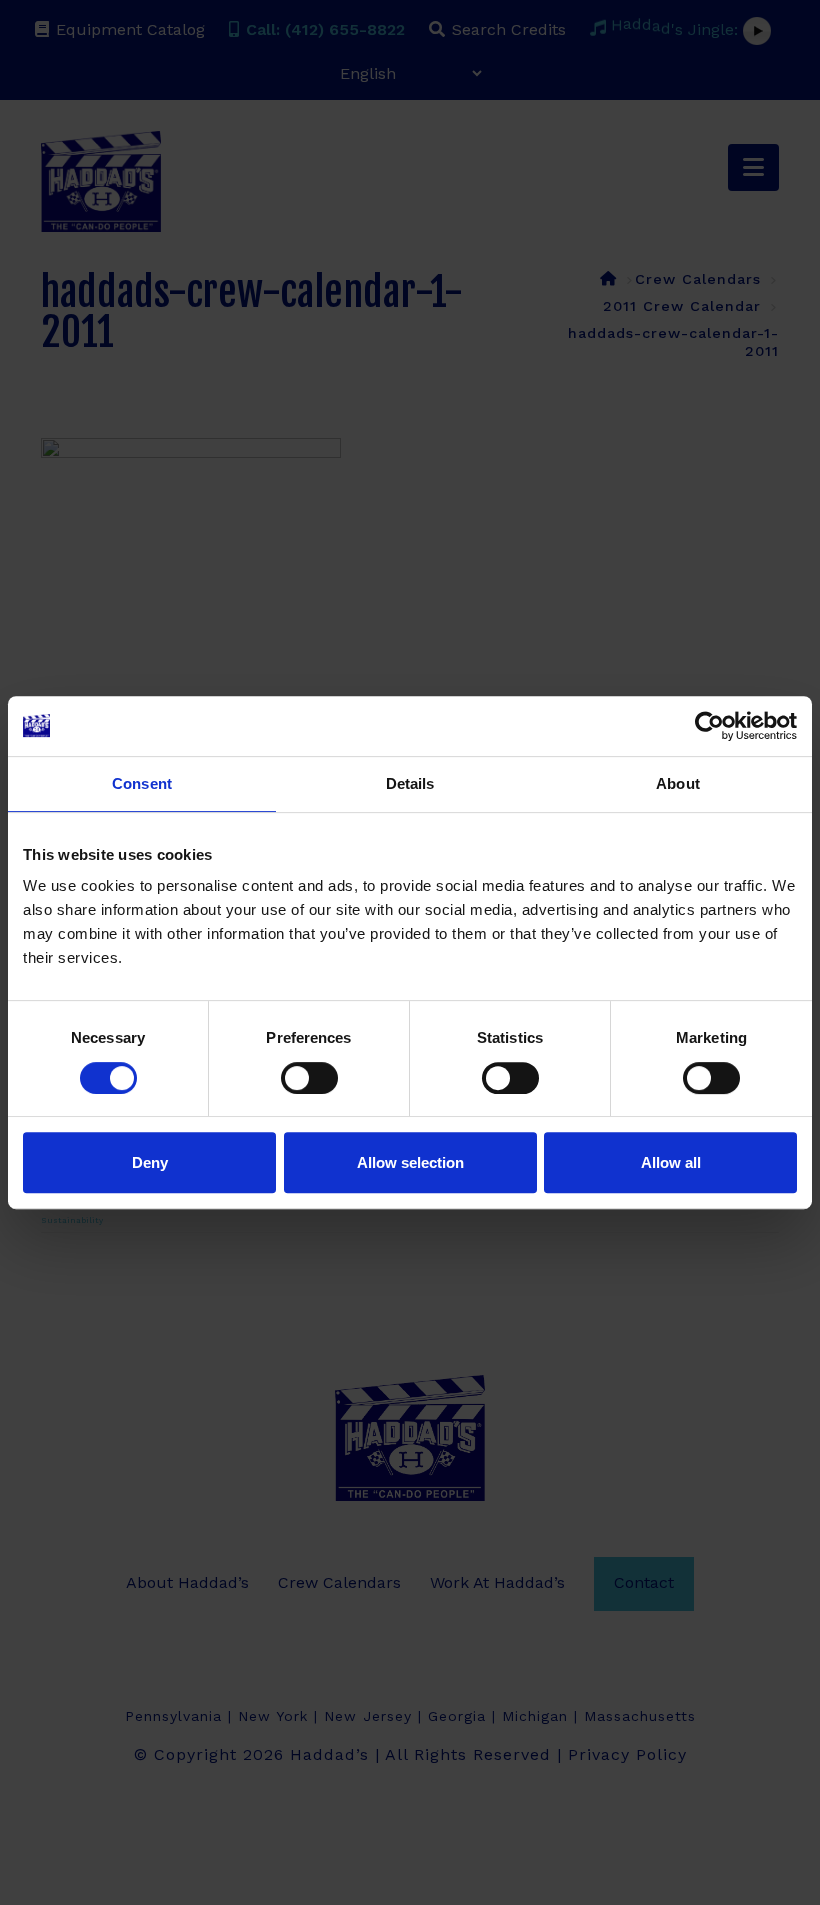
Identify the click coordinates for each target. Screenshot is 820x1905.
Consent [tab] (142, 783)
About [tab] (678, 783)
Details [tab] (410, 783)
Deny (150, 1162)
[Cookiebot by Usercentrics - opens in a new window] (709, 726)
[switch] (309, 1078)
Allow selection (410, 1162)
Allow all (671, 1162)
